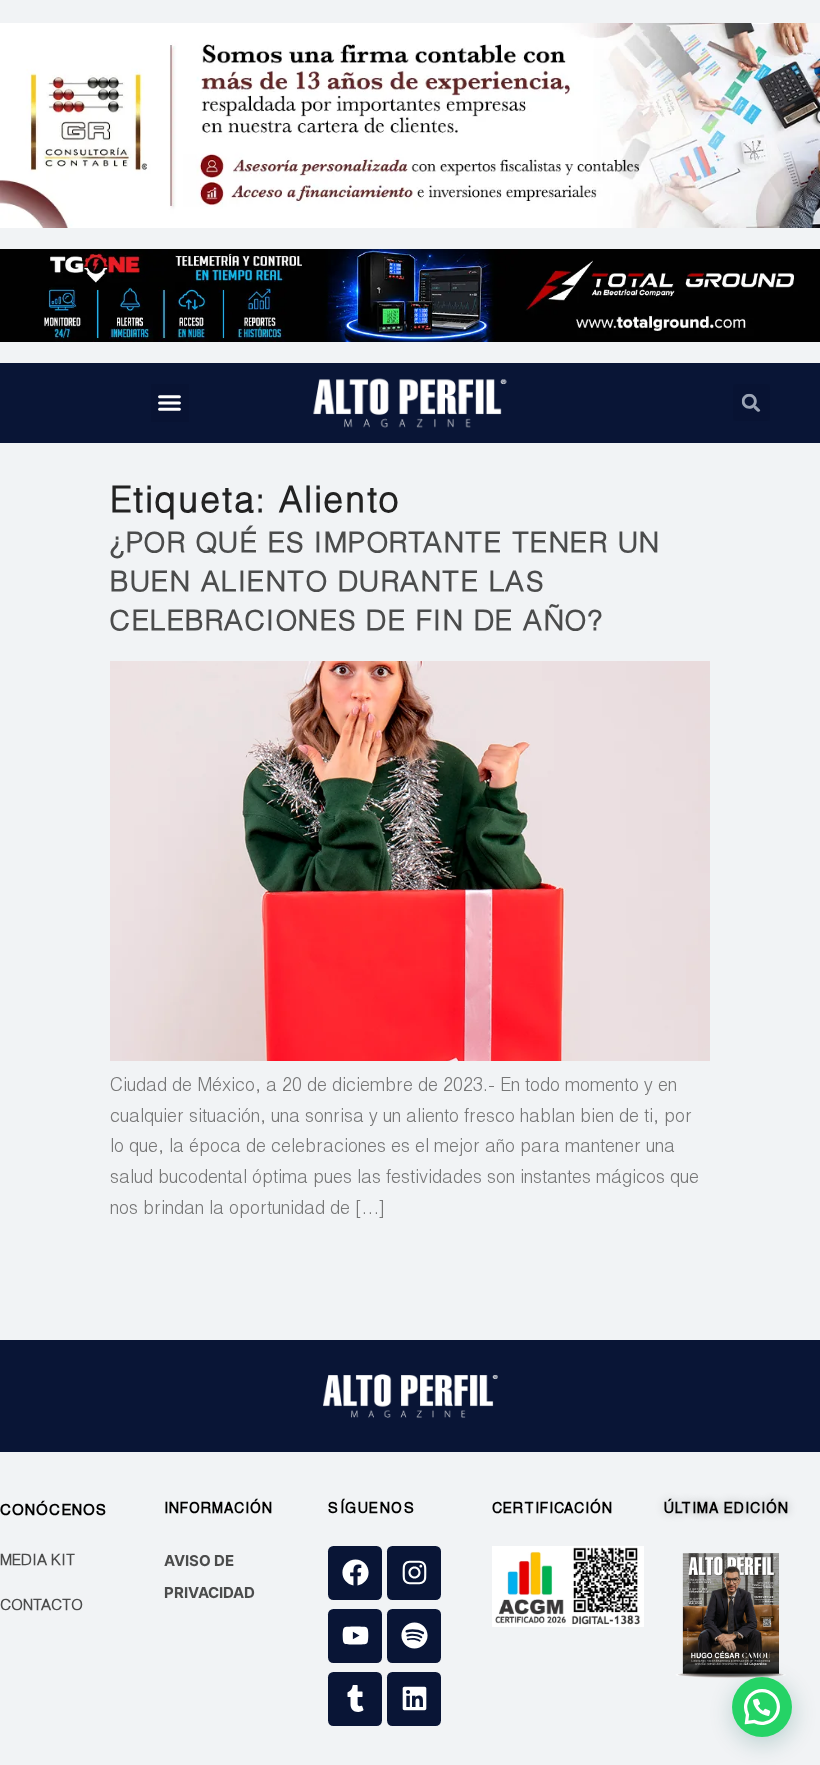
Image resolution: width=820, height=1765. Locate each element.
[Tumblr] (355, 1699)
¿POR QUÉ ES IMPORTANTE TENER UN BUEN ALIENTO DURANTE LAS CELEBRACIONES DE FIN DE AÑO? (385, 585)
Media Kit (37, 1561)
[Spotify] (414, 1636)
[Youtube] (355, 1636)
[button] (170, 403)
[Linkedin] (414, 1699)
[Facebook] (355, 1573)
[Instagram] (414, 1573)
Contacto (41, 1606)
